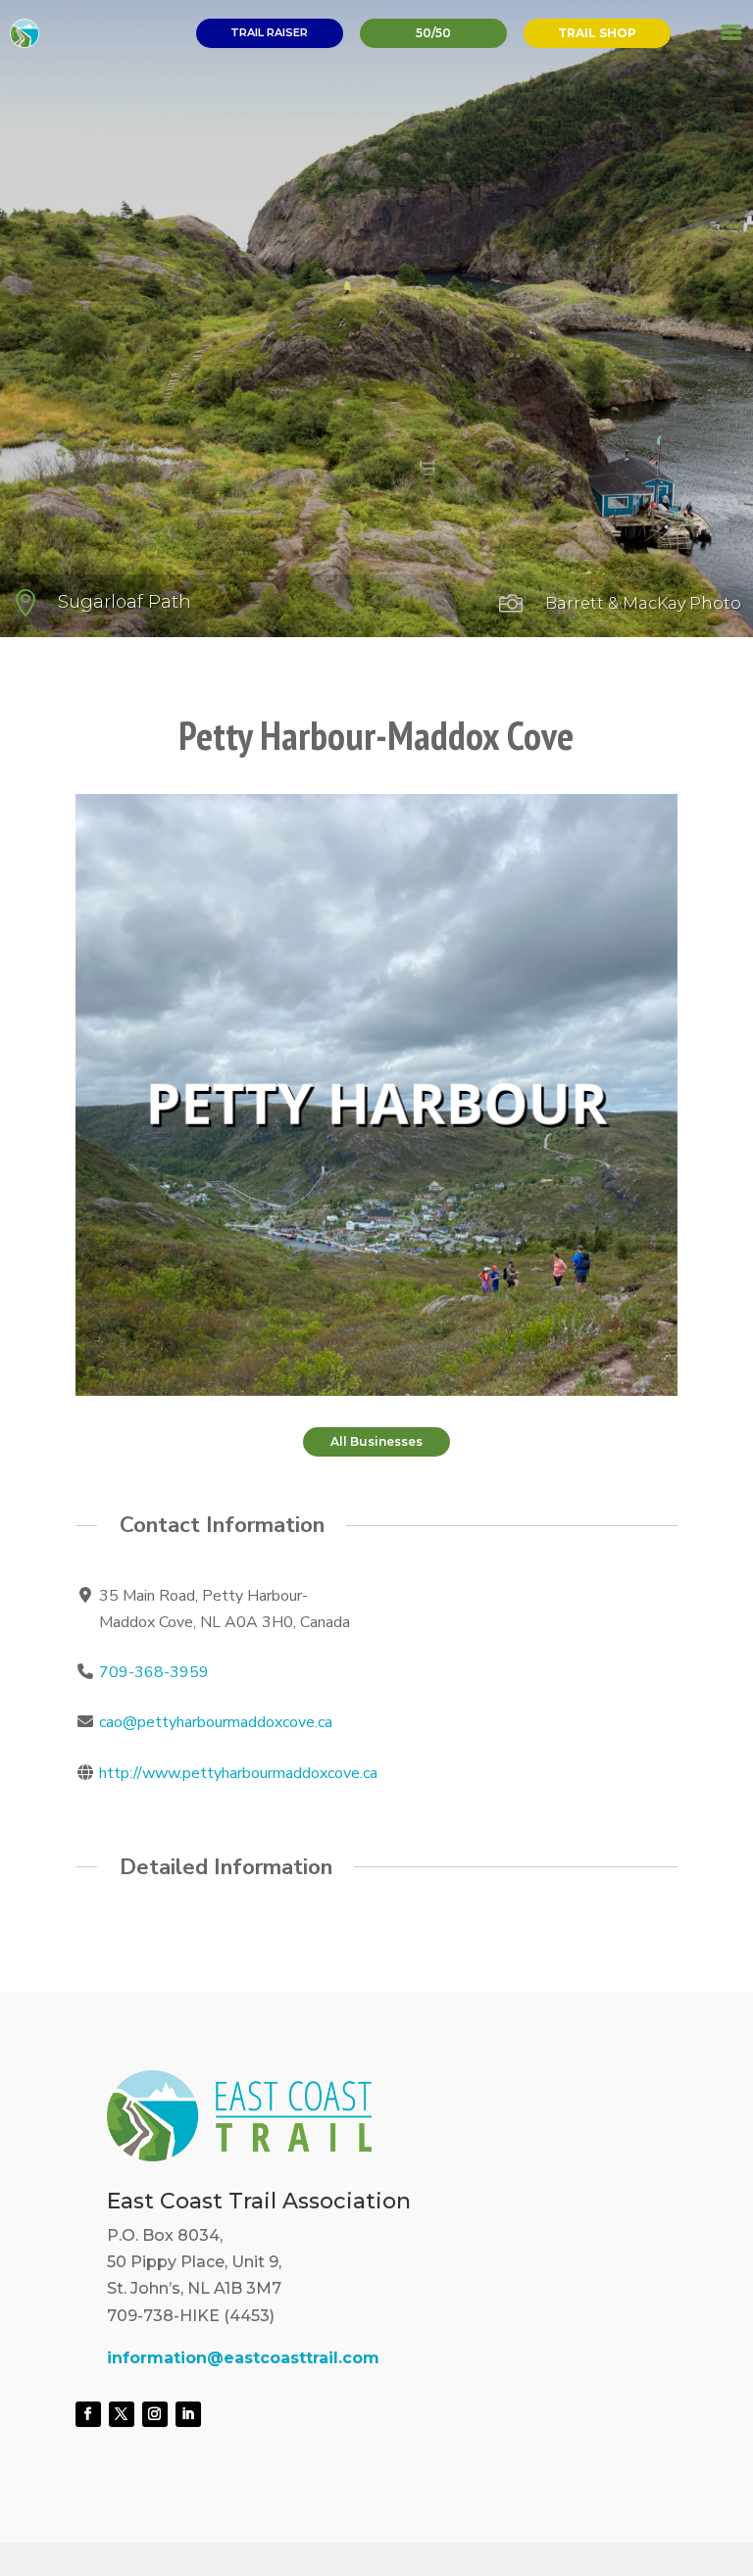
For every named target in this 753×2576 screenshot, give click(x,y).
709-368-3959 (154, 1672)
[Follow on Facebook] (88, 2414)
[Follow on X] (122, 2414)
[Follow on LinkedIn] (188, 2414)
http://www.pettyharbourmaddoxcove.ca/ (241, 1773)
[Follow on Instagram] (155, 2414)
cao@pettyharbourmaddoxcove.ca (216, 1722)
